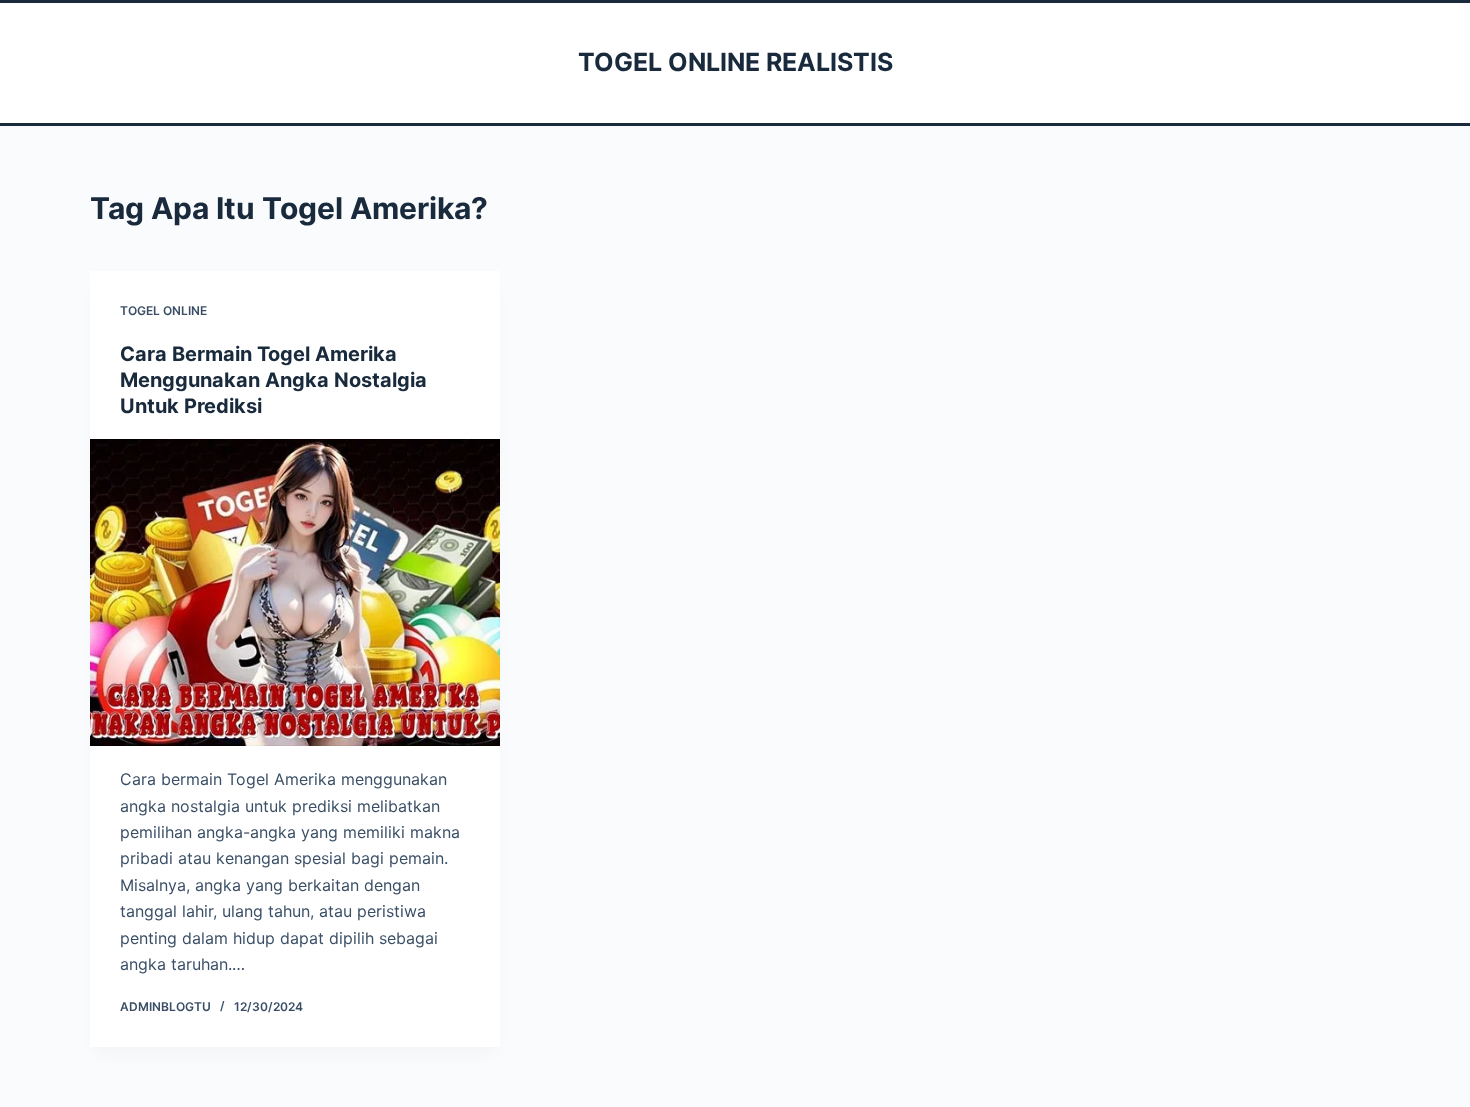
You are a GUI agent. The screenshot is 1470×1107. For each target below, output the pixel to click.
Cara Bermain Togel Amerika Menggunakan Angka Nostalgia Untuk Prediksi (273, 380)
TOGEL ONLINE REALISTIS (735, 62)
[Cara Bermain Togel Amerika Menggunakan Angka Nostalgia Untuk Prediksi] (295, 593)
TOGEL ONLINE (163, 310)
